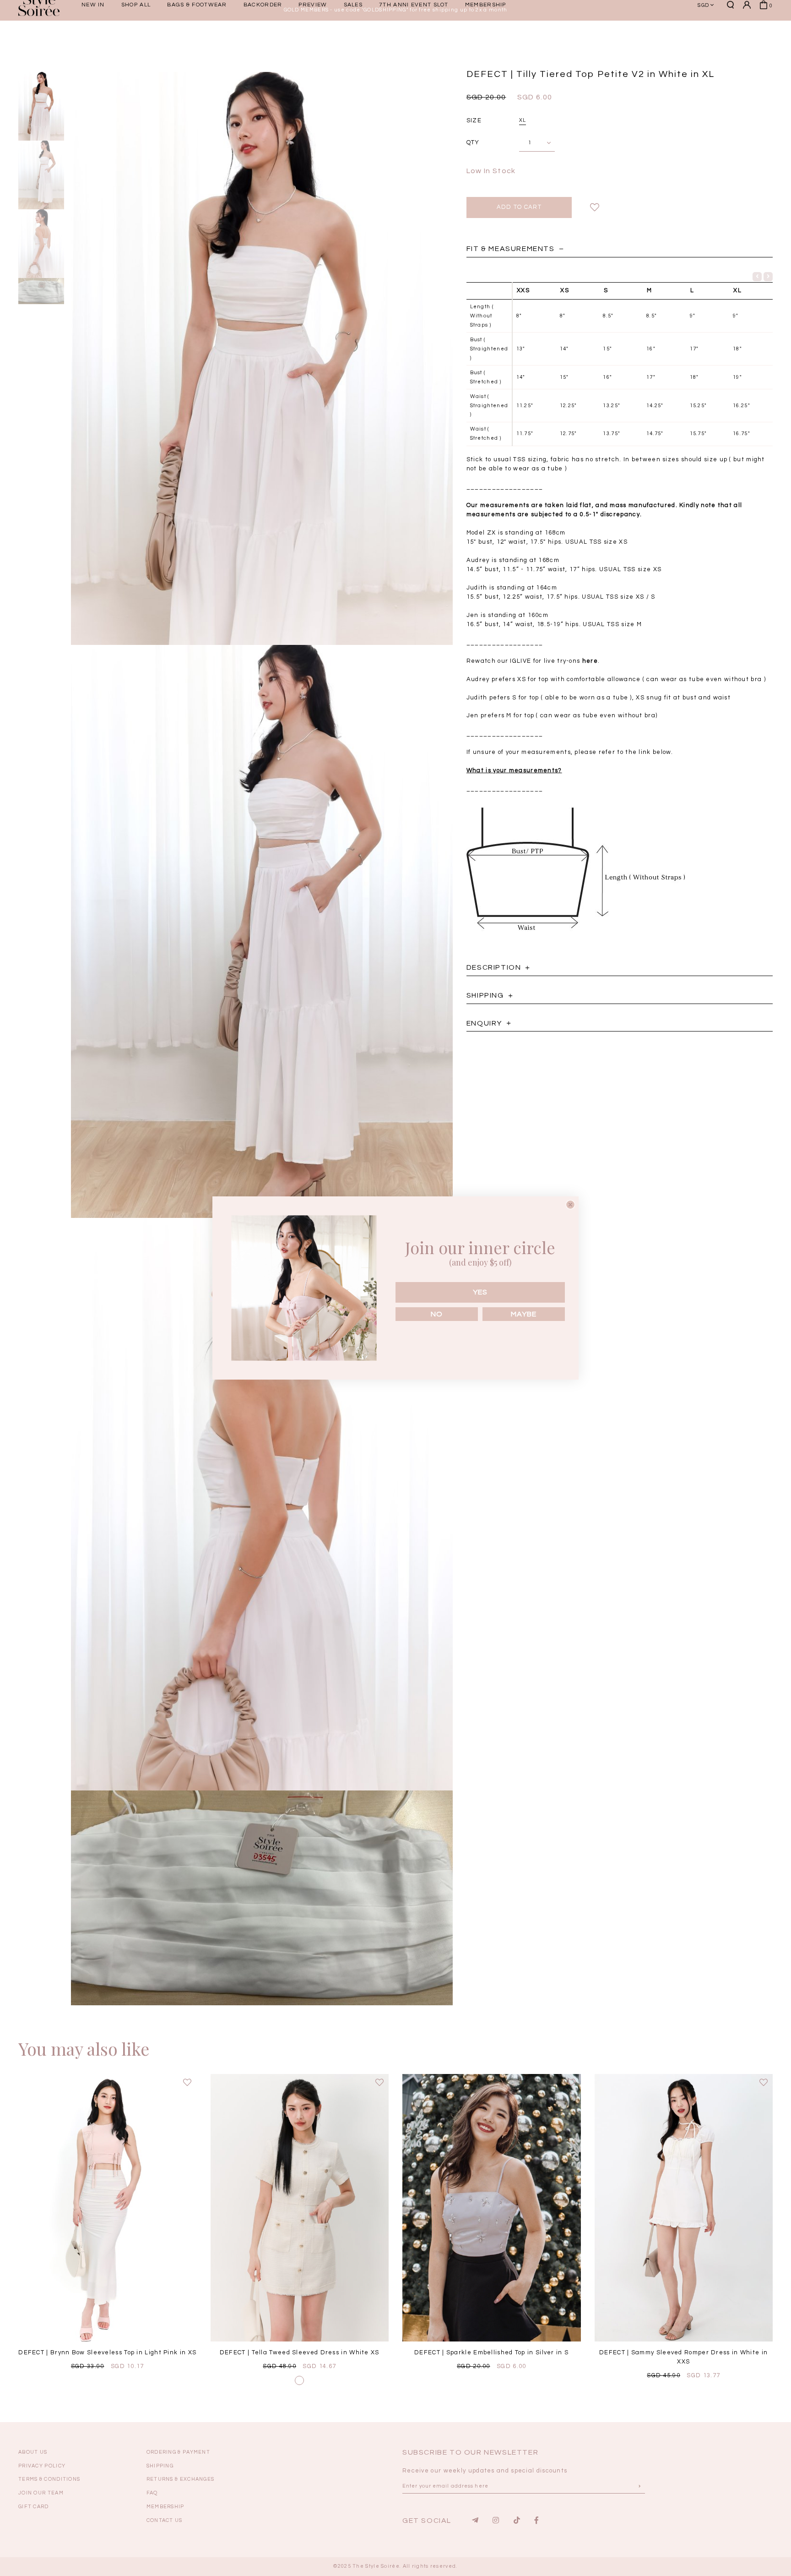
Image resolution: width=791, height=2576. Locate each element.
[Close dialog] (570, 1205)
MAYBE (524, 1314)
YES (480, 1292)
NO (437, 1314)
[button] (631, 37)
